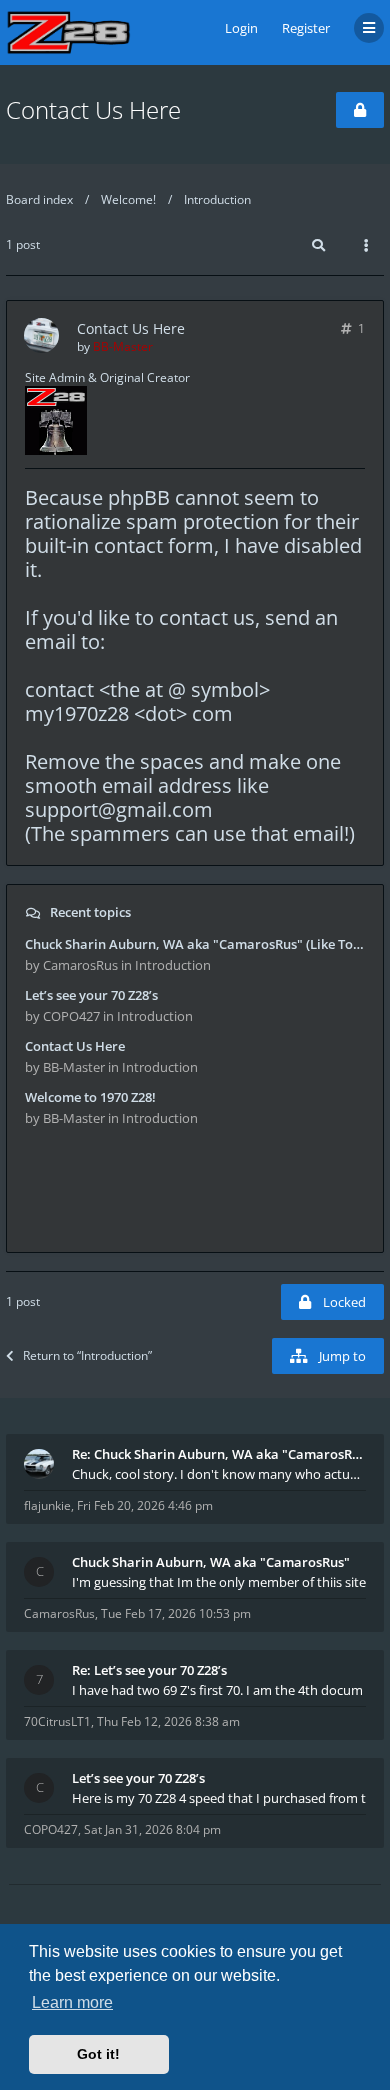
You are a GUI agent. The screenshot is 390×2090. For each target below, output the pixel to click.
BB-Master (123, 346)
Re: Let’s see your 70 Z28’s (149, 1670)
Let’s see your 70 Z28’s (91, 995)
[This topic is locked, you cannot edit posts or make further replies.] (360, 110)
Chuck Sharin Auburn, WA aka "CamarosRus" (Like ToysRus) (195, 944)
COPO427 (51, 1829)
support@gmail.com (119, 809)
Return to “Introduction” (87, 1355)
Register (306, 28)
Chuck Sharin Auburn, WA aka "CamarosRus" (211, 1562)
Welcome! (128, 199)
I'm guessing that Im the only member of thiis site (219, 1582)
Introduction (217, 199)
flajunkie (47, 1505)
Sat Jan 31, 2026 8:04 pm (152, 1829)
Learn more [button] (72, 2002)
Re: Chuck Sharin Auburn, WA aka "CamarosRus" (219, 1454)
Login (241, 28)
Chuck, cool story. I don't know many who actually (219, 1474)
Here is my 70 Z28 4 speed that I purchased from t (219, 1798)
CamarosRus (59, 1613)
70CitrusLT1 (57, 1721)
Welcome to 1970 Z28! (90, 1097)
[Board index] (68, 32)
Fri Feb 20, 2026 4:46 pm (145, 1505)
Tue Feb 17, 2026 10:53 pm (176, 1613)
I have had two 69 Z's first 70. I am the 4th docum (217, 1690)
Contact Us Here (93, 109)
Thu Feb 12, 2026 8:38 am (168, 1721)
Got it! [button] (98, 2054)
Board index (39, 199)
